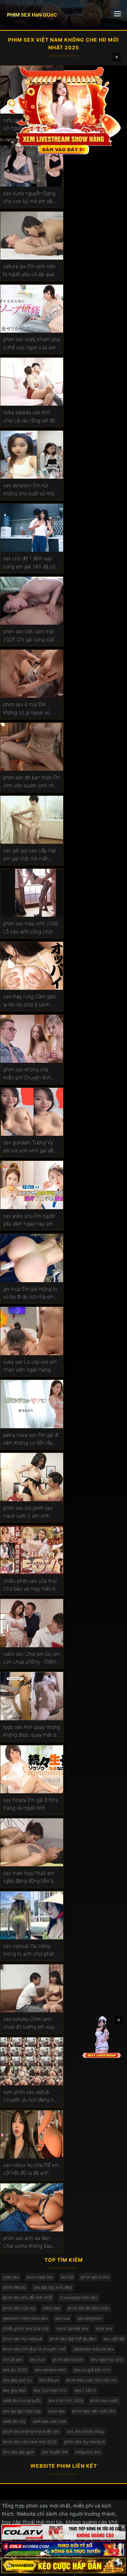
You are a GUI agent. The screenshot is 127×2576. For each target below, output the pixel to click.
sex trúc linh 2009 (66, 2401)
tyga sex (11, 2277)
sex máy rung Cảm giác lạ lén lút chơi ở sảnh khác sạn (30, 1001)
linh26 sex (13, 2360)
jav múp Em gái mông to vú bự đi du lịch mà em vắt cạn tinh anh (30, 1293)
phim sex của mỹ (19, 2308)
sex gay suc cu (17, 2380)
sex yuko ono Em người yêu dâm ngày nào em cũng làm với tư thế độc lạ (30, 1220)
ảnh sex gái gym (19, 2452)
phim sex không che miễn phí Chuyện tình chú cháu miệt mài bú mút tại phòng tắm (28, 1074)
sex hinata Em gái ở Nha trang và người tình (31, 1804)
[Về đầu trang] (111, 2568)
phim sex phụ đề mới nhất (28, 2298)
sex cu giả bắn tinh (92, 2370)
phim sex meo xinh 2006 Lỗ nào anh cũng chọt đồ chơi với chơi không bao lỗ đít (32, 928)
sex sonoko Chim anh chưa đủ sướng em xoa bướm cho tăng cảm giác (31, 2023)
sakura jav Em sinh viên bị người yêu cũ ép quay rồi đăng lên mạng (30, 271)
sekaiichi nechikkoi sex (25, 2318)
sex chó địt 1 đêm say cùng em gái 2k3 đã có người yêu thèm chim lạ (29, 563)
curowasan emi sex (79, 2298)
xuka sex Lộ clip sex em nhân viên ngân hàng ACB (30, 1366)
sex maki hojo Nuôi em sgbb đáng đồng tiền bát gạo (31, 1877)
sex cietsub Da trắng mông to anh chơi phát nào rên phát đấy (29, 1950)
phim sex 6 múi (95, 2277)
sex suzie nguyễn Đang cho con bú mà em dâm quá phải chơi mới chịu (30, 198)
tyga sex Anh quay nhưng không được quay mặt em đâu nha (32, 1731)
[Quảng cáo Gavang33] (64, 2565)
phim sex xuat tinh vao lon (92, 2380)
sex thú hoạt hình (50, 2390)
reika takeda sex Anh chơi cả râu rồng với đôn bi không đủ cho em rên (31, 417)
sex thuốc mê (55, 2452)
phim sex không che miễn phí (31, 2432)
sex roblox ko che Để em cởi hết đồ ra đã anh (31, 2169)
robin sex (52, 2308)
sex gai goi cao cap (22, 2411)
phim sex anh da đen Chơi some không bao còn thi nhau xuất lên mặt (28, 2242)
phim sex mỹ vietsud (22, 2339)
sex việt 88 (114, 2339)
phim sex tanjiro (68, 2360)
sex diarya (49, 2380)
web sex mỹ (14, 2421)
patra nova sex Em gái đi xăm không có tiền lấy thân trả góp (31, 1439)
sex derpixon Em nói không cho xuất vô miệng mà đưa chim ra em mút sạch (32, 490)
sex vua (62, 2318)
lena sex (104, 2329)
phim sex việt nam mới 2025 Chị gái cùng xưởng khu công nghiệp (31, 636)
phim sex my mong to (85, 2442)
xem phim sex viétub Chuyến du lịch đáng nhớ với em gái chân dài (31, 2096)
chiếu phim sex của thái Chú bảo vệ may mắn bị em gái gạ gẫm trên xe (30, 1585)
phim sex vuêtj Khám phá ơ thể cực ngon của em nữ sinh (32, 344)
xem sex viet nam (50, 2421)
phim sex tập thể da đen (73, 2339)
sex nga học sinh (107, 2360)
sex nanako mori (50, 2370)
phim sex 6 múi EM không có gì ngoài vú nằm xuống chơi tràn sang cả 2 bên (26, 709)
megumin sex (88, 2452)
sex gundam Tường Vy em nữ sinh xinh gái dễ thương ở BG (28, 1147)
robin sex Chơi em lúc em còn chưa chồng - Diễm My (32, 1658)
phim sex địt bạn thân (89, 2308)
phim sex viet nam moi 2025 (30, 2442)
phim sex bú (14, 2287)
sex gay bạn (14, 2390)
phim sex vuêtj (104, 2401)
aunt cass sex (40, 2277)
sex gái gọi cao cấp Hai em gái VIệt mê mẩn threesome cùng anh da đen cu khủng (30, 855)
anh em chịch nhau (85, 2432)
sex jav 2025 (15, 2370)
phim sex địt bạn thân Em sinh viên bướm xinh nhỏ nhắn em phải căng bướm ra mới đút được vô (32, 782)
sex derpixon (90, 2318)
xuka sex (56, 2411)
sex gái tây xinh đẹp (53, 2287)
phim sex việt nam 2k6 (94, 2411)
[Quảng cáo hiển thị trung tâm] (64, 110)
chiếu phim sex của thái (26, 2329)
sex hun (38, 2360)
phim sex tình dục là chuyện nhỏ (34, 2349)
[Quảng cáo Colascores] (64, 2549)
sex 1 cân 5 (85, 2390)
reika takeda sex (72, 2329)
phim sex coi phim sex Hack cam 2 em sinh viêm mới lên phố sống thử (28, 1512)
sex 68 (67, 2277)
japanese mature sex (93, 2349)
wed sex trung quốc (22, 2401)
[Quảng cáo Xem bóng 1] (64, 2532)
